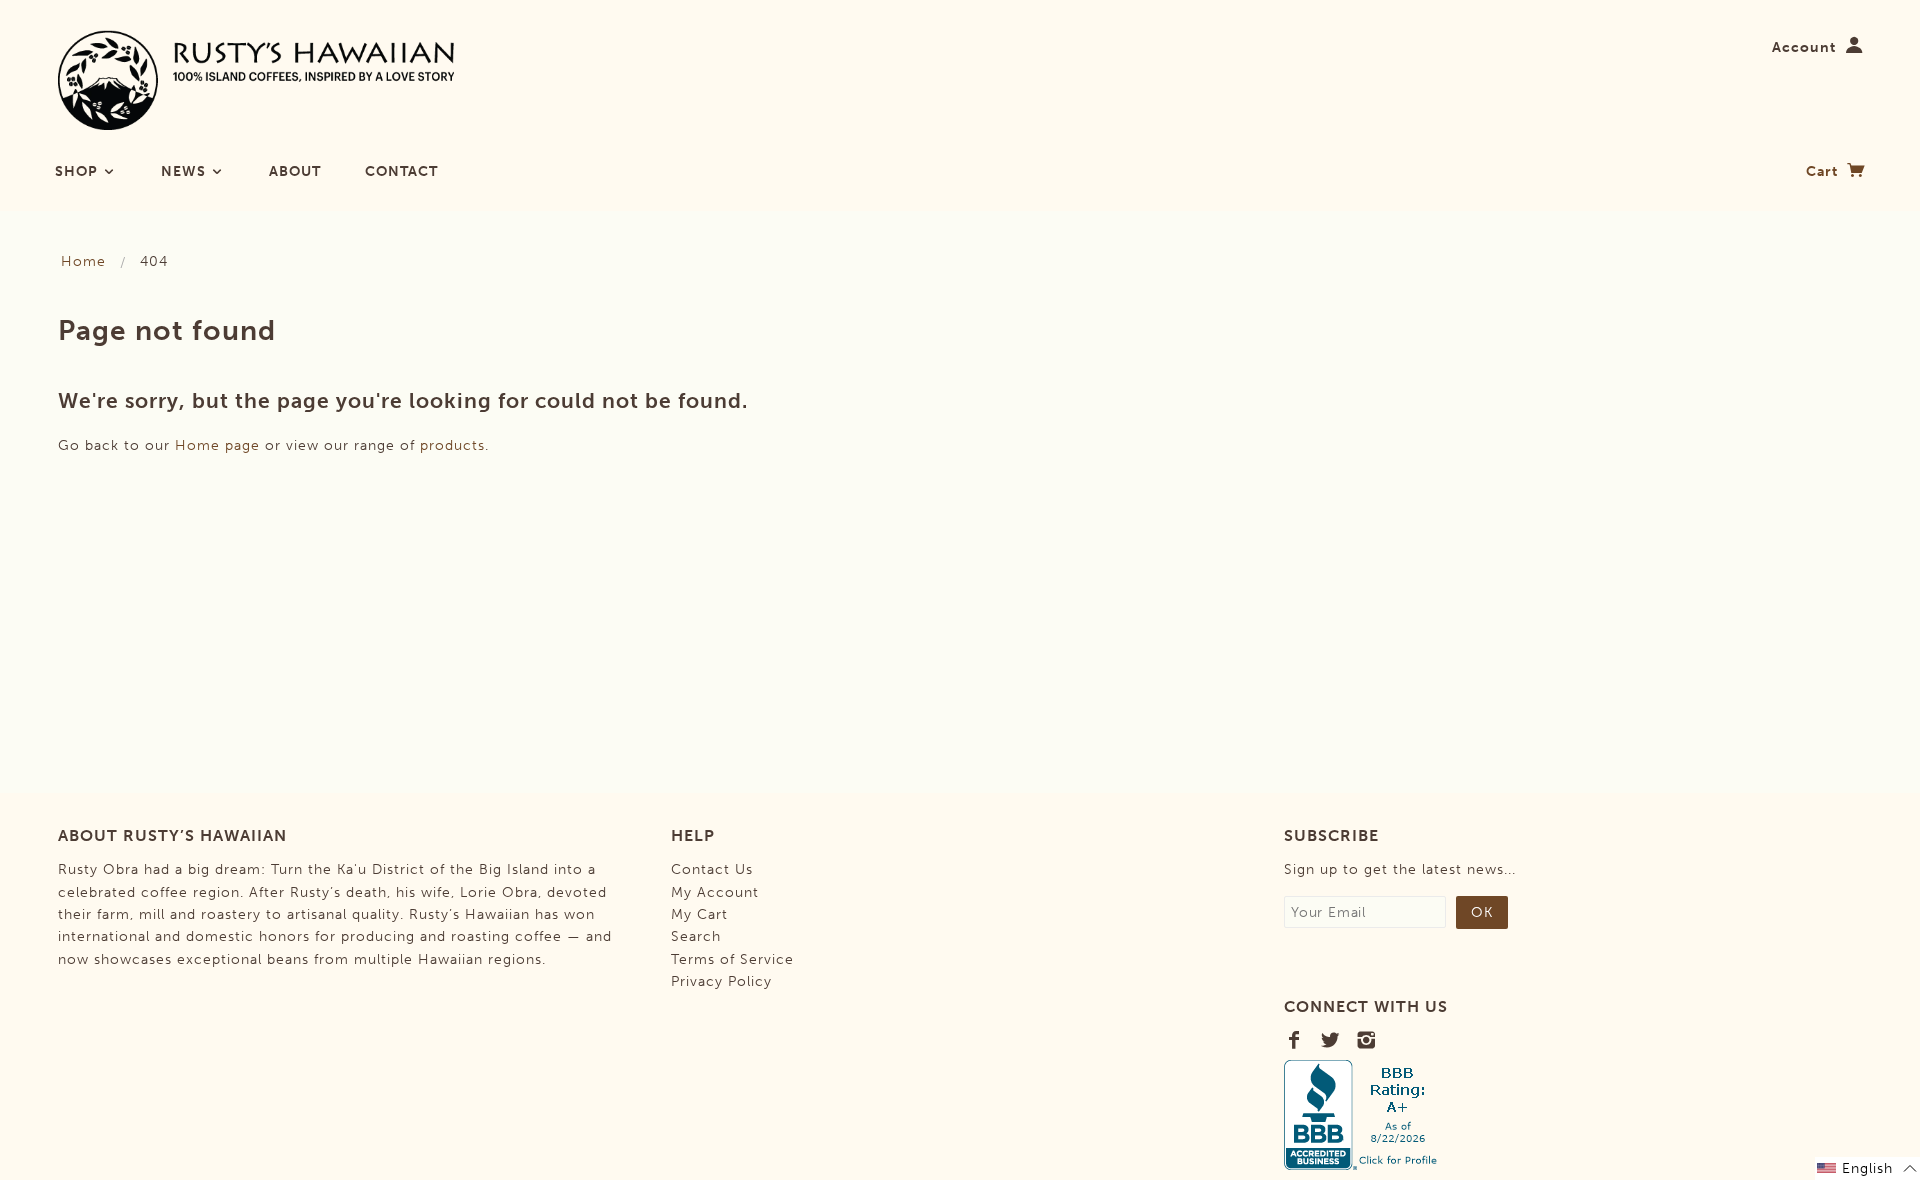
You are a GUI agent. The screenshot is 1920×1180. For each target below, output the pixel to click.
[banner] (256, 80)
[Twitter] (1330, 1040)
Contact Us (712, 869)
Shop (78, 171)
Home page (217, 445)
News (185, 171)
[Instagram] (1366, 1040)
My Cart (699, 914)
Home (83, 261)
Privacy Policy (721, 981)
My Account (715, 892)
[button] (1867, 1168)
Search (696, 936)
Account (1804, 47)
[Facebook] (1294, 1040)
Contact (401, 171)
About (295, 171)
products (452, 445)
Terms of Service (732, 959)
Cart (1824, 171)
